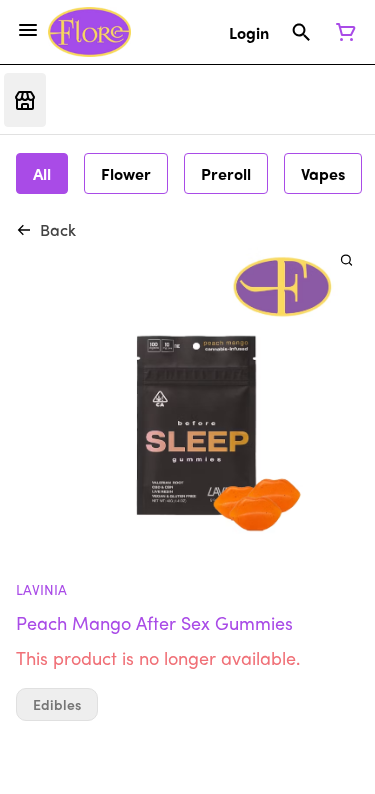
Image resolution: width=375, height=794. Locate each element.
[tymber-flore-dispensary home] (89, 32)
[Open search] (301, 32)
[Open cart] (342, 32)
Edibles (57, 704)
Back (58, 229)
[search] (346, 259)
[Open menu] (28, 30)
